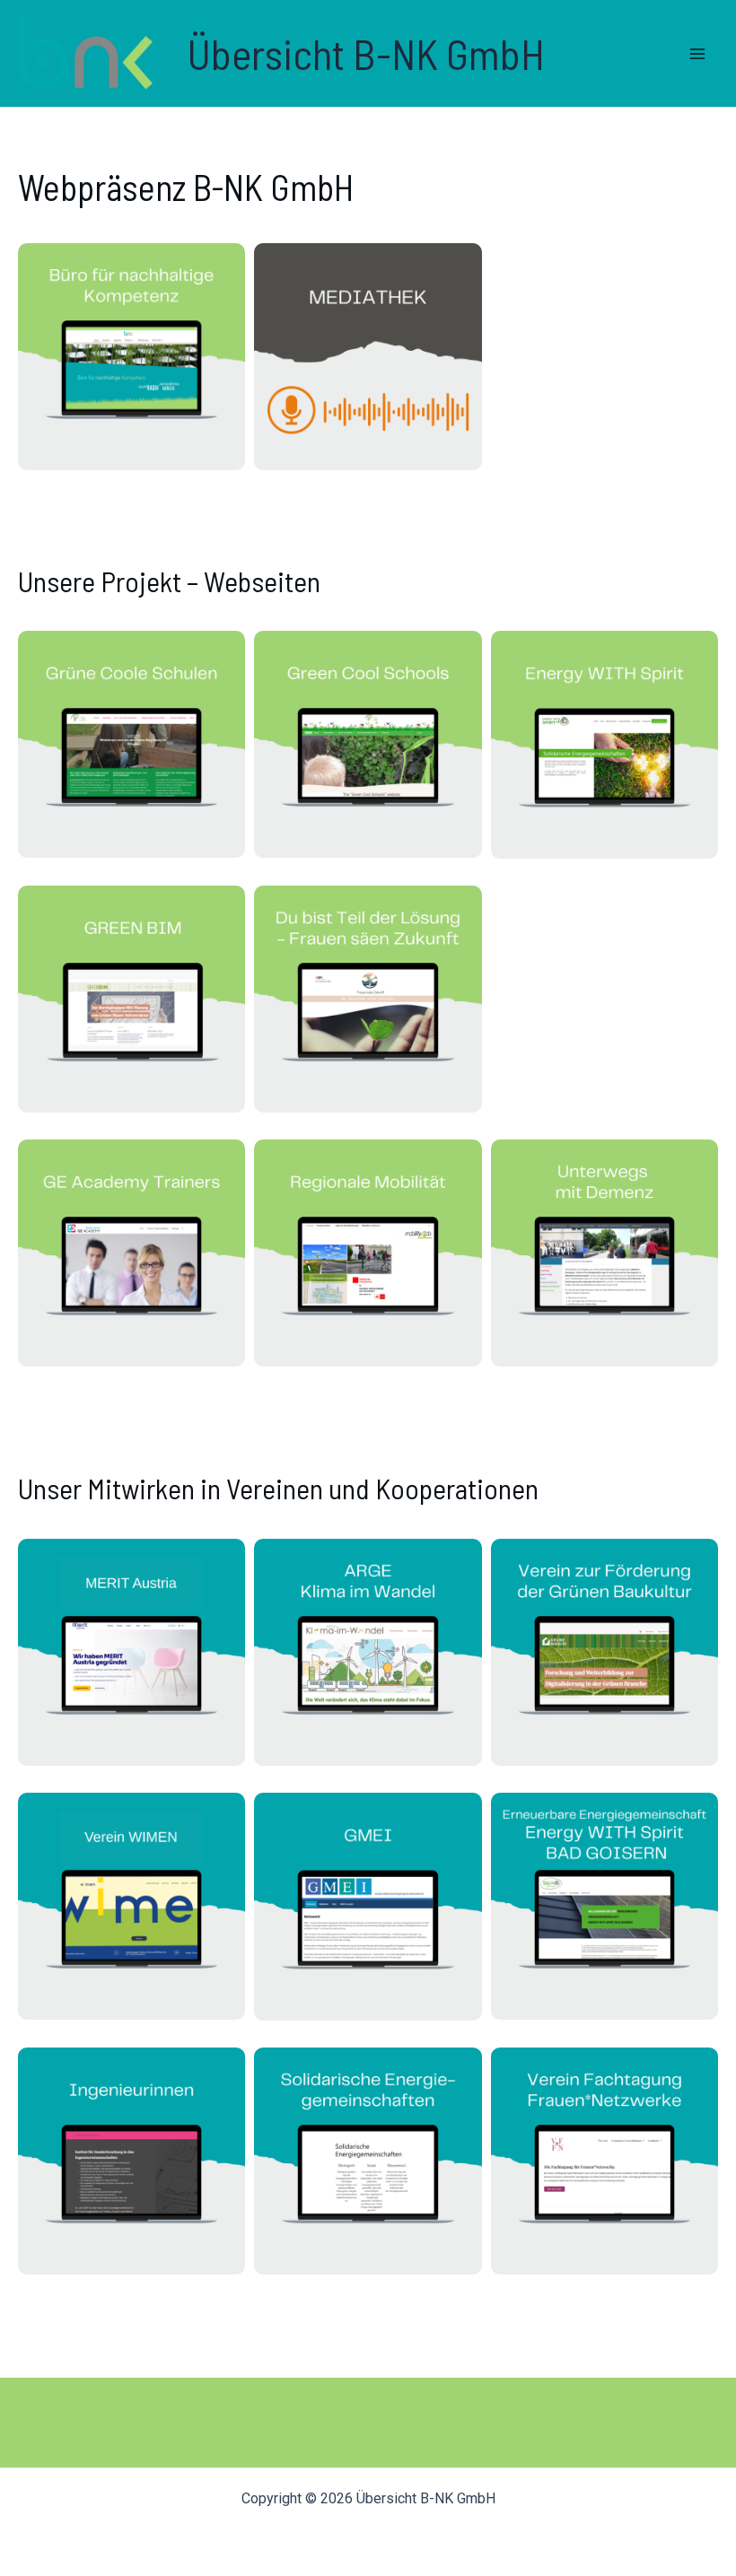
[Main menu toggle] (698, 54)
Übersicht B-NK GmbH (366, 53)
